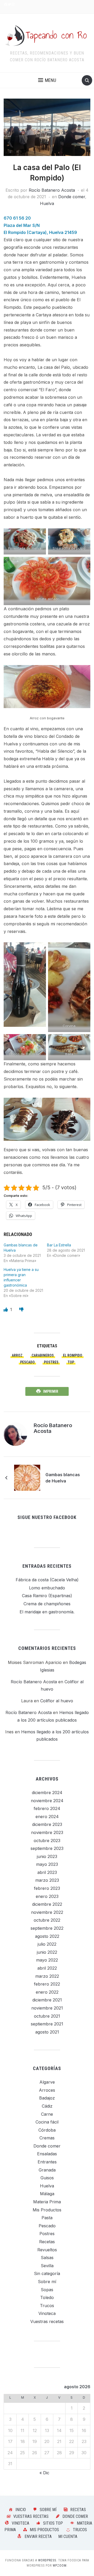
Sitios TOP (53, 2523)
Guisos (47, 2178)
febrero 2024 (47, 1808)
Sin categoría (47, 2273)
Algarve (47, 2082)
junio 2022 (47, 1952)
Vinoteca (47, 2313)
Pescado (27, 1362)
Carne (47, 2114)
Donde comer (72, 197)
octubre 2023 (47, 1841)
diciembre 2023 (47, 1824)
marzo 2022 (47, 1976)
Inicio (21, 2510)
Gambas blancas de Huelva (63, 1478)
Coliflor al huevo (57, 1701)
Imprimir (51, 1391)
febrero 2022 (47, 1984)
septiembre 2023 (47, 1848)
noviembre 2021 (47, 2008)
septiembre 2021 (47, 2024)
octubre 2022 (47, 1920)
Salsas (47, 2258)
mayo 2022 (47, 1960)
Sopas (47, 2290)
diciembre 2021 (47, 2000)
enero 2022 (47, 1992)
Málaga (47, 2194)
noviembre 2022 (47, 1912)
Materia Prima (47, 2202)
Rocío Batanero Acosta (52, 190)
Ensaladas (47, 2154)
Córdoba (47, 2130)
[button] (47, 80)
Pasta (47, 2218)
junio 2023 (47, 1856)
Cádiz (47, 2106)
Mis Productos (47, 2210)
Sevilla (47, 2266)
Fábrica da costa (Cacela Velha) (47, 1580)
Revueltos (47, 2250)
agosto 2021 (47, 2032)
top (71, 1362)
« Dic (44, 2473)
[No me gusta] (21, 1310)
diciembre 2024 (47, 1793)
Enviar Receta (38, 2536)
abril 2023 (47, 1872)
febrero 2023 (47, 1888)
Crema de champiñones (47, 1604)
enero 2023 (47, 1896)
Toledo (47, 2297)
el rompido (73, 1355)
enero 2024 (47, 1817)
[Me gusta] (6, 1310)
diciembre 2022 (47, 1904)
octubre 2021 (47, 2016)
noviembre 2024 (47, 1801)
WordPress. (48, 2560)
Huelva (47, 203)
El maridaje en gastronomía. (47, 1612)
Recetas (47, 2242)
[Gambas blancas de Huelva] (27, 1477)
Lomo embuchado (47, 1588)
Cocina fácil (47, 2122)
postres (51, 1362)
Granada (47, 2170)
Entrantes (47, 2162)
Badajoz (47, 2098)
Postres (47, 2234)
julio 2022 (47, 1944)
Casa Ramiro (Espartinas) (47, 1596)
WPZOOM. (60, 2566)
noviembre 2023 (47, 1832)
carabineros (43, 1355)
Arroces (47, 2090)
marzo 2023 (47, 1880)
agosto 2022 (47, 1936)
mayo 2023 (47, 1864)
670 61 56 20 (17, 218)
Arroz (17, 1355)
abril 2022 (47, 1968)
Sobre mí (47, 2282)
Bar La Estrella (59, 1245)
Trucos (47, 2306)
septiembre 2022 (47, 1928)
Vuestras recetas (47, 2321)
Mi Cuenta (68, 2536)
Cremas (47, 2138)
